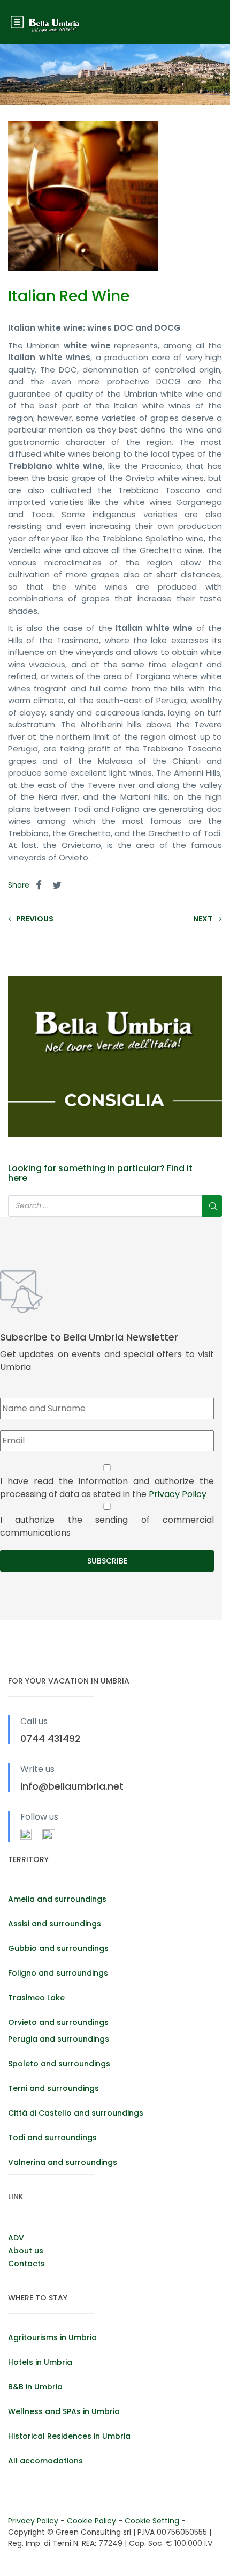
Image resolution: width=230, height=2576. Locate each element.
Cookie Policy (93, 2521)
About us (26, 2251)
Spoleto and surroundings (59, 2064)
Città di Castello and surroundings (76, 2113)
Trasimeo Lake (36, 1998)
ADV (16, 2238)
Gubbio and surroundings (58, 1948)
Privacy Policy (178, 1494)
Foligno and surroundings (58, 1973)
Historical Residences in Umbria (69, 2436)
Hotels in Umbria (40, 2362)
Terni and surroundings (53, 2088)
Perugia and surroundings (59, 2039)
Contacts (26, 2264)
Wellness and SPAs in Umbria (64, 2411)
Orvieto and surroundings (58, 2022)
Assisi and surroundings (55, 1924)
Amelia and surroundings (57, 1899)
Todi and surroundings (52, 2138)
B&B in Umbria (35, 2387)
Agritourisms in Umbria (52, 2337)
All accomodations (45, 2461)
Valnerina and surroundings (63, 2162)
